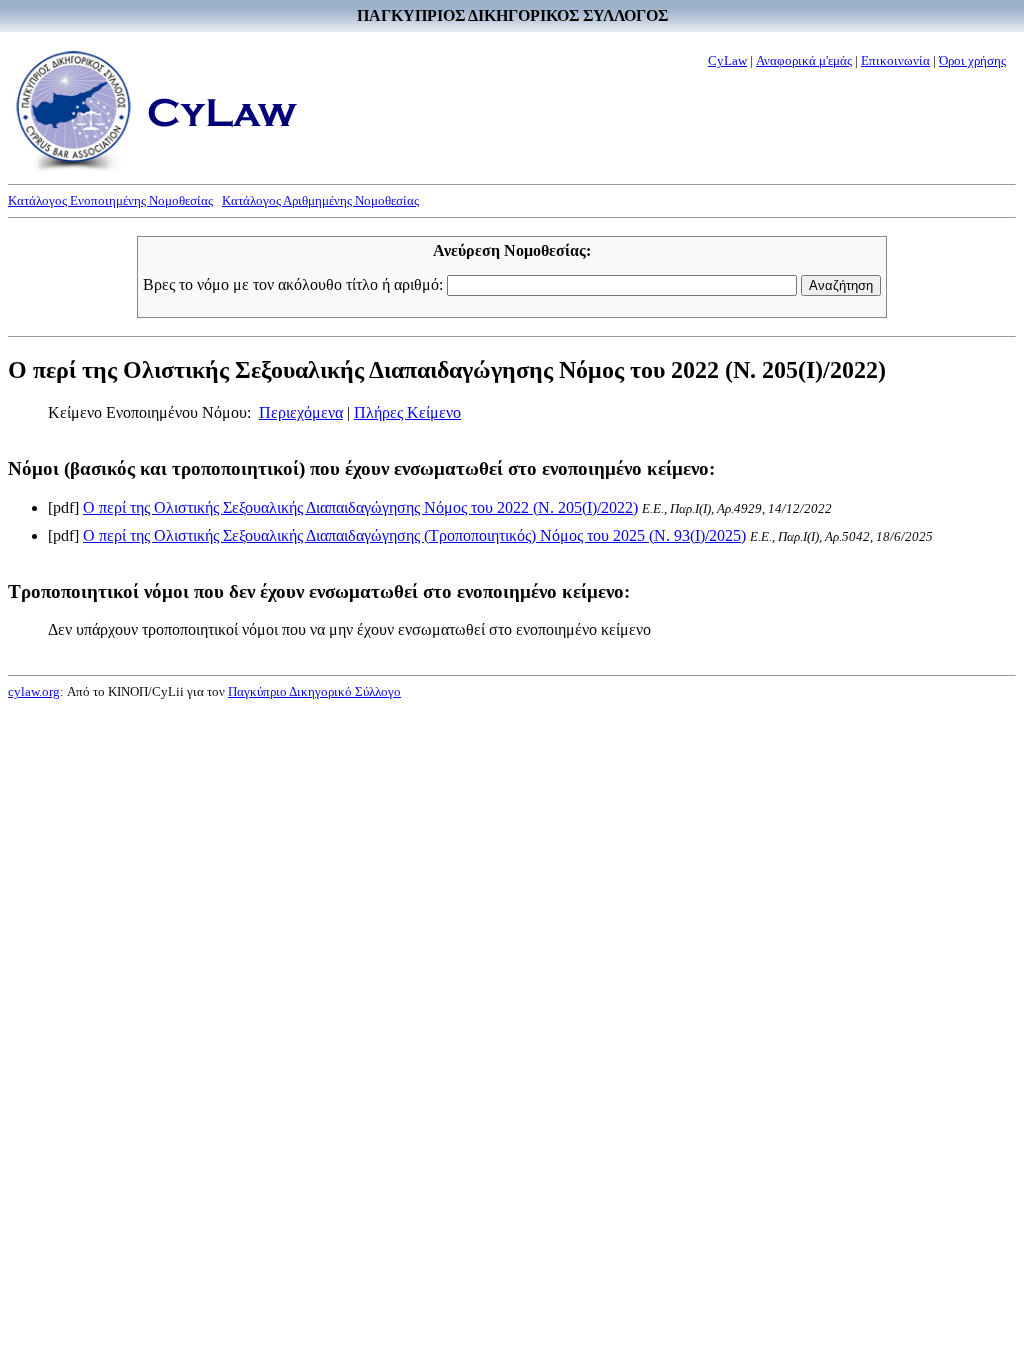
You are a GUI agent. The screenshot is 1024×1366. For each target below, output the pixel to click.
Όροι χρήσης (972, 60)
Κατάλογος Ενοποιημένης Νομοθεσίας (110, 200)
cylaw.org (34, 691)
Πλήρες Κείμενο (407, 412)
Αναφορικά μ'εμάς (804, 60)
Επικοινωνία (895, 60)
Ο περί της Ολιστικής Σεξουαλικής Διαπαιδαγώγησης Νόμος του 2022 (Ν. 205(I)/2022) (360, 507)
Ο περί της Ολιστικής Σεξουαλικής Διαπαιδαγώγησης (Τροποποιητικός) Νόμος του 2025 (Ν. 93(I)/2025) (414, 535)
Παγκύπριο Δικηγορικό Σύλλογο (314, 691)
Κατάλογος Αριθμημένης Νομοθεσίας (320, 200)
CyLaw (727, 60)
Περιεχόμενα (301, 412)
